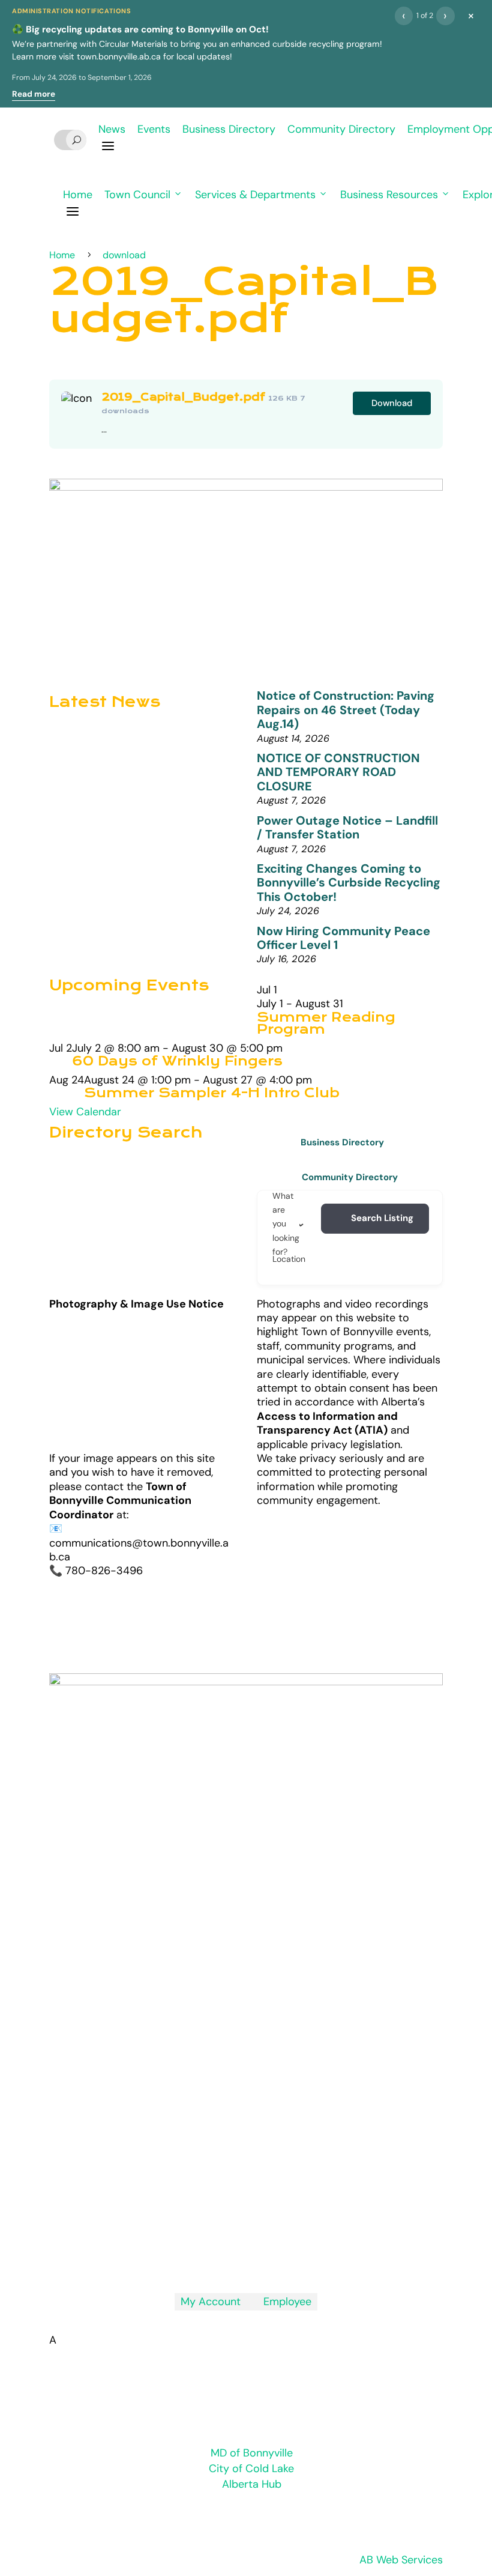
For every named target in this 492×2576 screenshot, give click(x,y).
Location (289, 1259)
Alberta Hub (252, 2484)
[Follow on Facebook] (246, 2256)
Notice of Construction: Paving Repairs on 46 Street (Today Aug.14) (346, 710)
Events (154, 129)
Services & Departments (255, 195)
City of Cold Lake (251, 2468)
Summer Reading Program (326, 1023)
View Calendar (85, 1112)
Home (78, 195)
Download (392, 403)
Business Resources (389, 195)
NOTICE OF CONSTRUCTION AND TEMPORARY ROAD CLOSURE (338, 772)
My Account (211, 2302)
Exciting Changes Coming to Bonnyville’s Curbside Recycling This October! (349, 883)
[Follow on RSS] (222, 2256)
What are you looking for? (286, 1224)
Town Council (137, 195)
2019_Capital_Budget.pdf (183, 397)
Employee (282, 2302)
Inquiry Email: (158, 2107)
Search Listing (382, 1218)
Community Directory (341, 129)
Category (317, 1224)
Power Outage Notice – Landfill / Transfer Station (347, 827)
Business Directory (229, 129)
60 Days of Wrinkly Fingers (177, 1061)
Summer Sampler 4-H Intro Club (212, 1093)
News (112, 129)
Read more (34, 94)
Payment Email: (167, 2156)
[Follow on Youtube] (270, 2256)
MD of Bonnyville (252, 2453)
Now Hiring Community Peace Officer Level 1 (343, 938)
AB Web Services (401, 2560)
